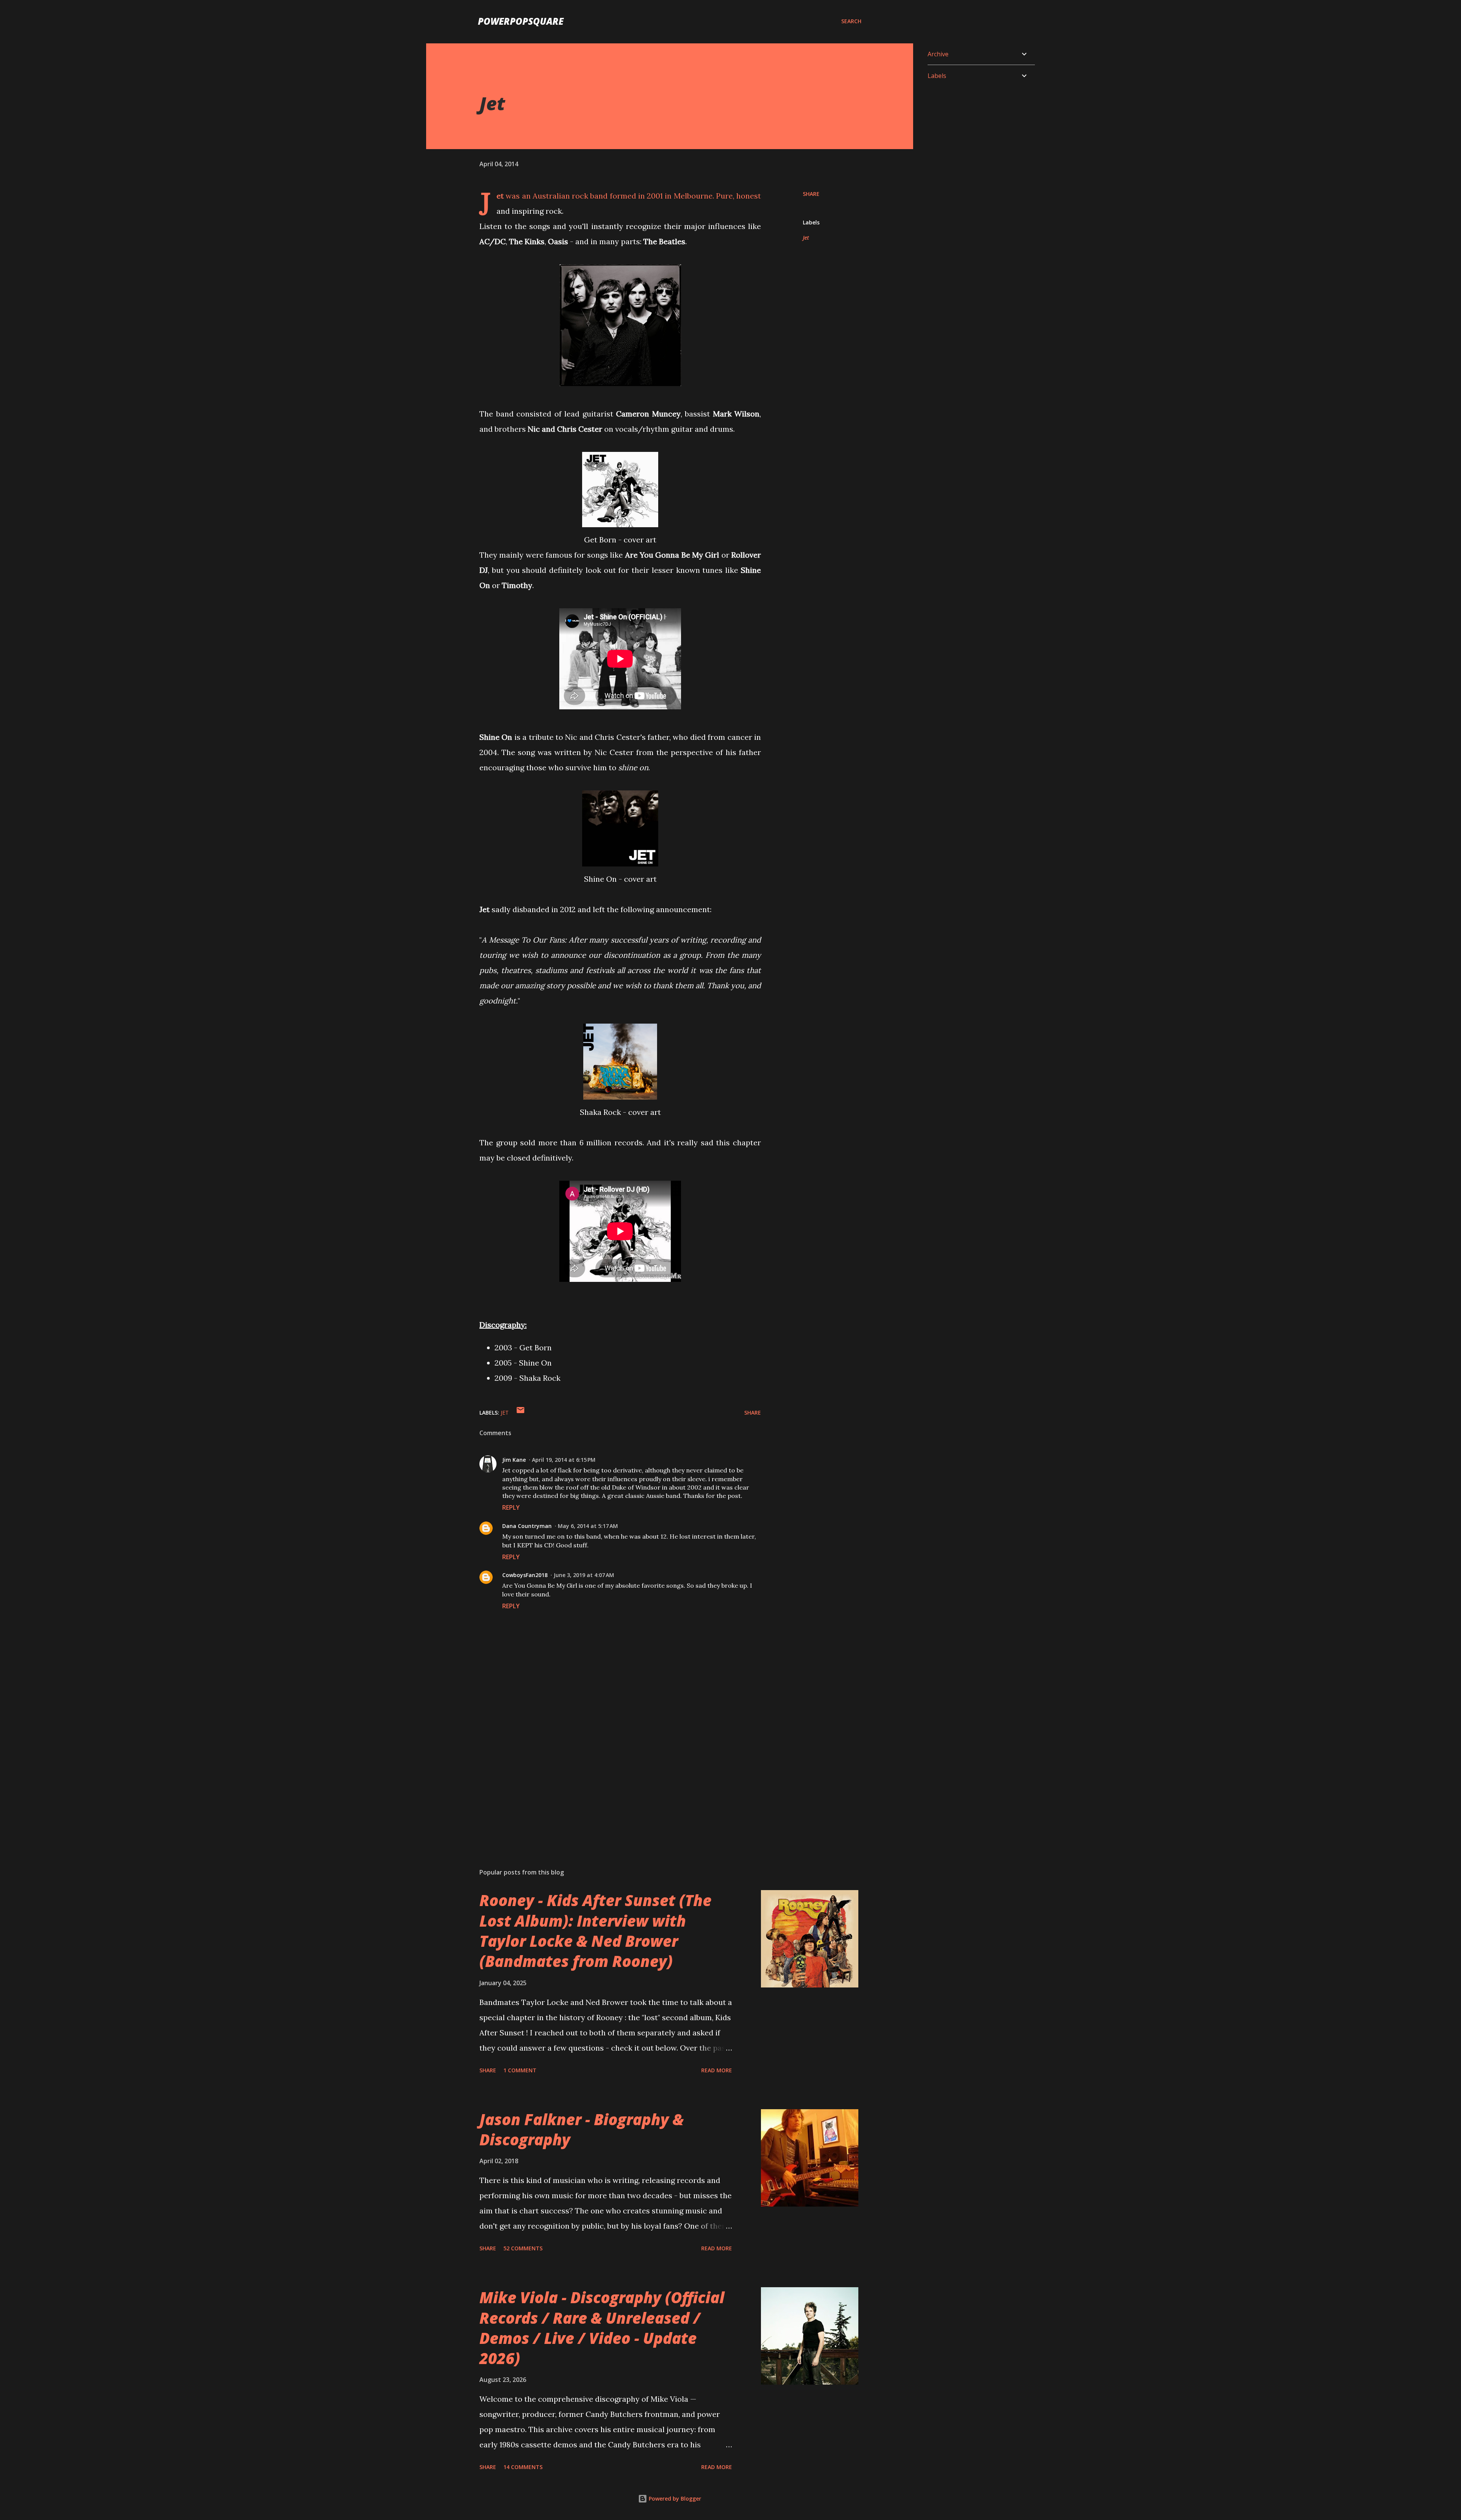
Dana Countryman (527, 1526)
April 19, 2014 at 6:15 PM (564, 1460)
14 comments (523, 2467)
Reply (511, 1507)
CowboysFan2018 (525, 1575)
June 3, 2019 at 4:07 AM (584, 1575)
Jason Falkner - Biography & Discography (582, 2129)
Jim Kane (514, 1460)
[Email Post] (520, 1413)
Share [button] (811, 194)
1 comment (520, 2070)
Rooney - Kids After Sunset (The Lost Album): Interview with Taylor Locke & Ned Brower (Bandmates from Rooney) (595, 1931)
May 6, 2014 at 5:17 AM (588, 1526)
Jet (806, 238)
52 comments (523, 2248)
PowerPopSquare (521, 21)
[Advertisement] (608, 1773)
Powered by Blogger (674, 2499)
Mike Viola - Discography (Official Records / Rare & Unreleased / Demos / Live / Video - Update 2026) (602, 2328)
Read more (717, 2070)
